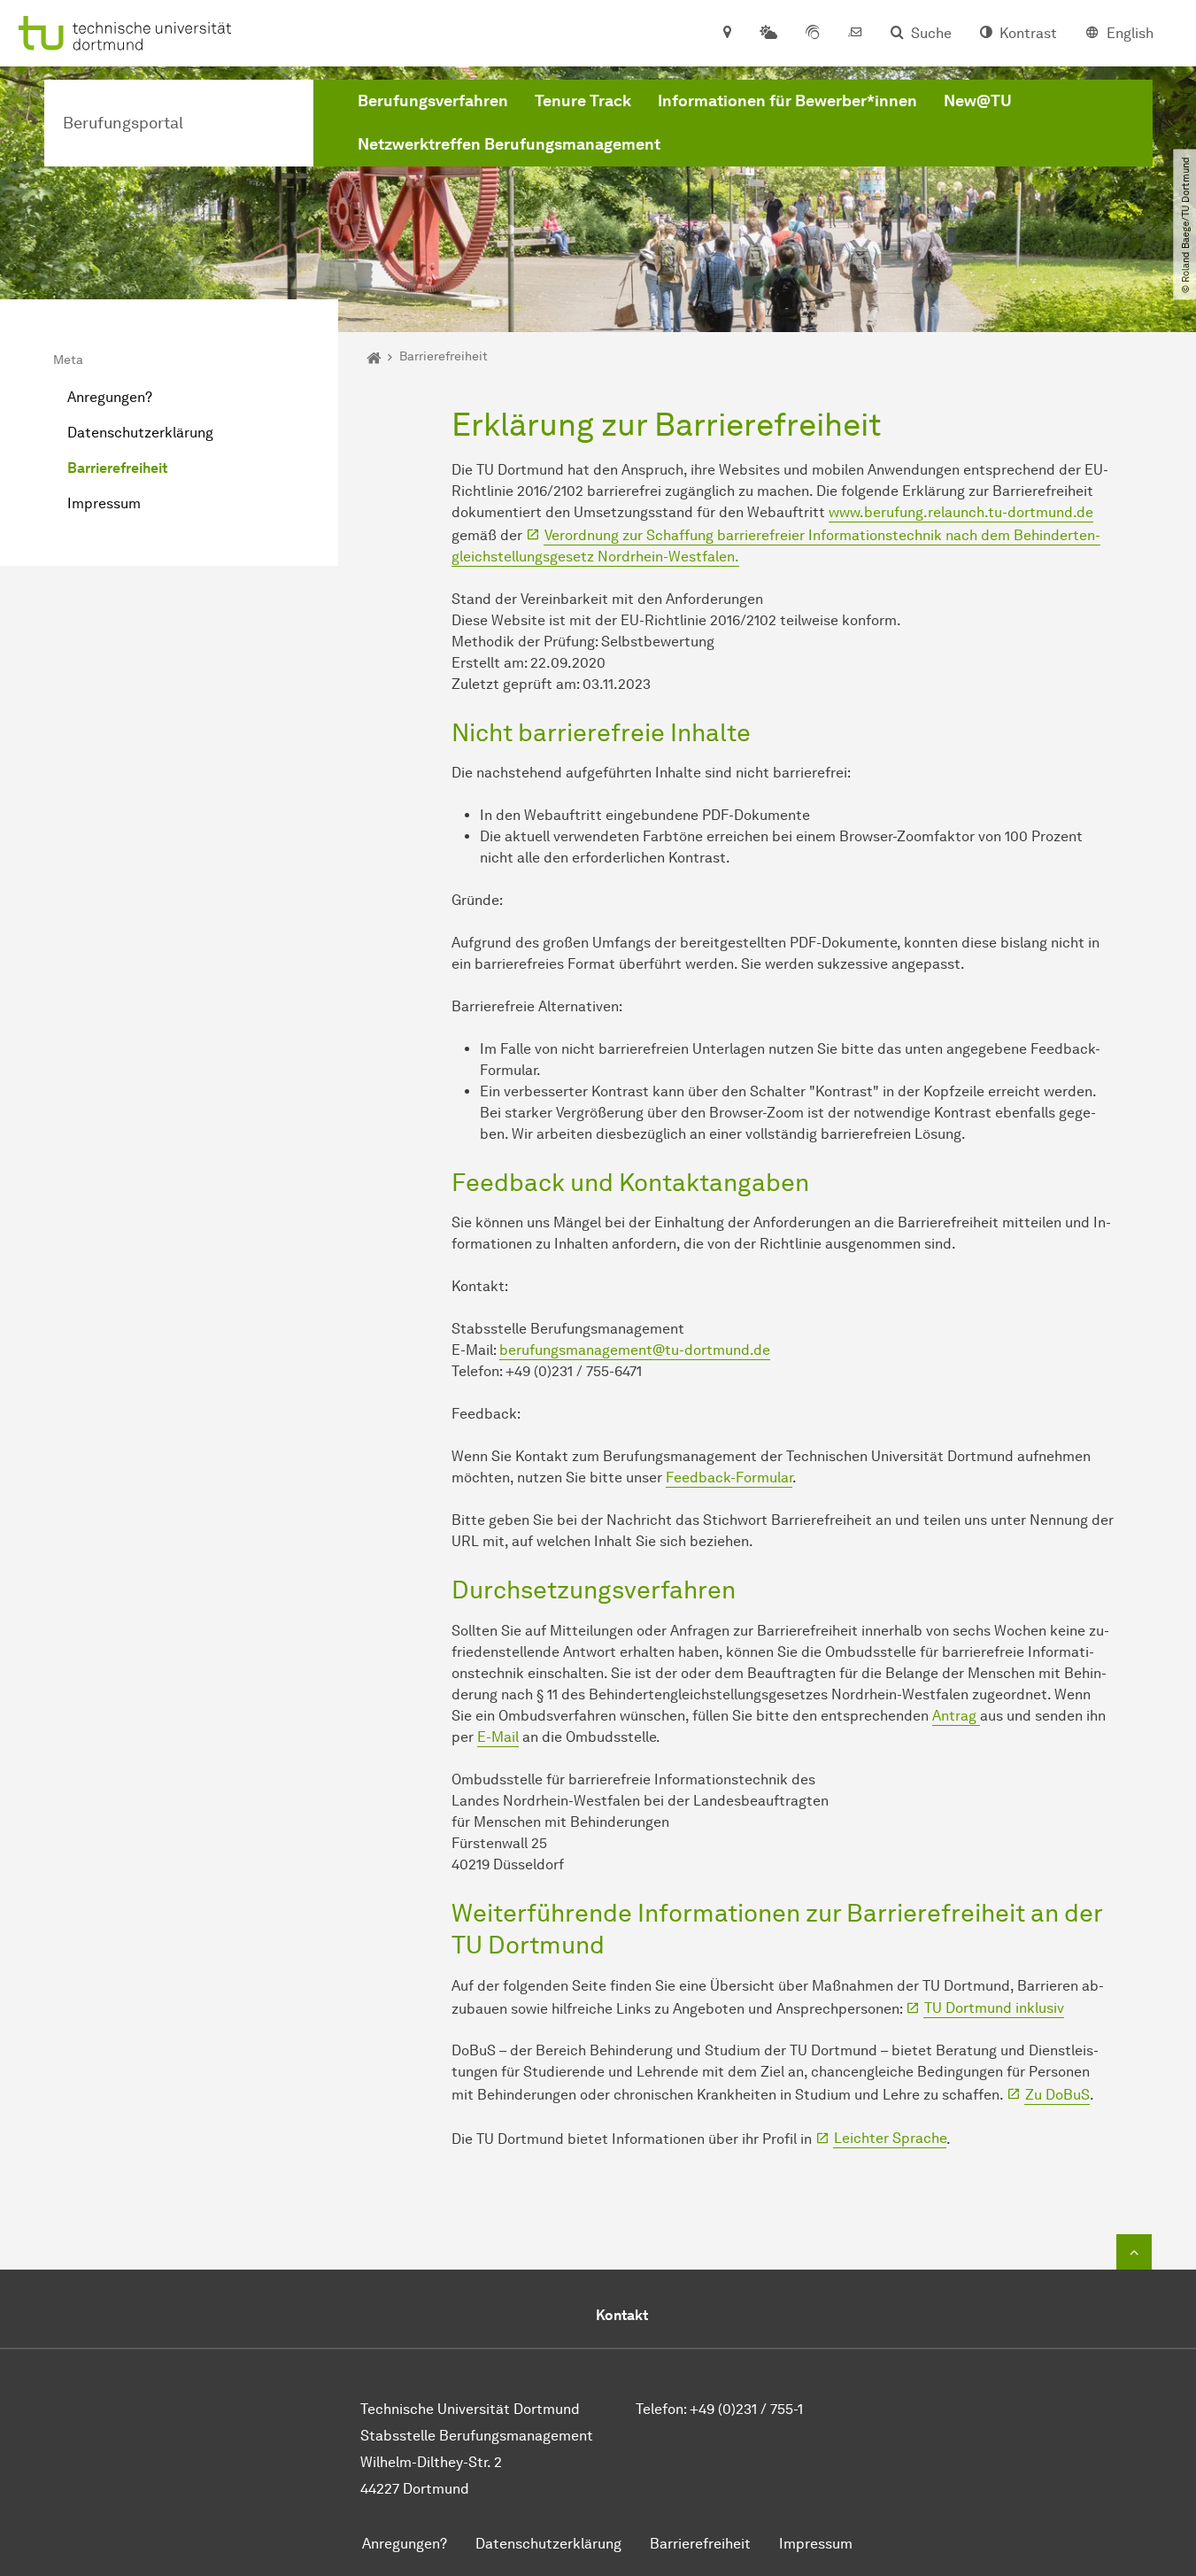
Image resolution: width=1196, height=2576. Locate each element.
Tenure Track (583, 101)
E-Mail (498, 1737)
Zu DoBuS (1057, 2095)
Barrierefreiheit (117, 468)
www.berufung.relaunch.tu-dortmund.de (961, 512)
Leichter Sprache (890, 2138)
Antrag (956, 1716)
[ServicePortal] (813, 34)
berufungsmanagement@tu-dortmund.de (635, 1350)
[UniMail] (855, 34)
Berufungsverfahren (433, 101)
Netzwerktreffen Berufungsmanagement (509, 144)
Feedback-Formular (729, 1478)
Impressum (104, 503)
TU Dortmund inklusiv (994, 2008)
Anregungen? (110, 397)
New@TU (978, 101)
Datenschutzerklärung (140, 433)
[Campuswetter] (768, 34)
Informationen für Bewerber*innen (787, 101)
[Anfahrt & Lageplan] (726, 34)
